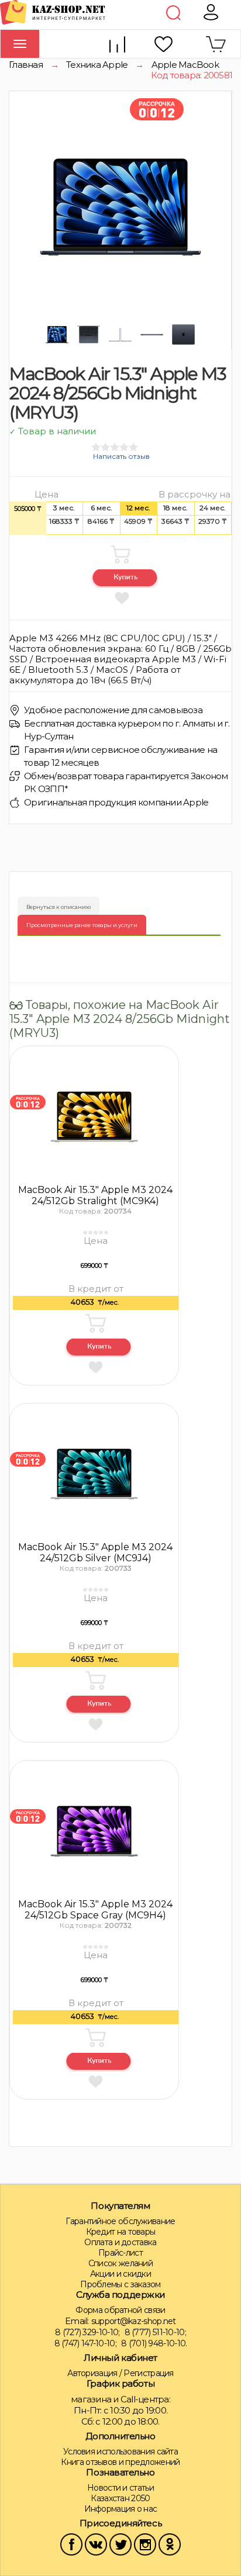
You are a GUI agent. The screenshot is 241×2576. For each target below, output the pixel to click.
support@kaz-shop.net (134, 2321)
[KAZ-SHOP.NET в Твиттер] (120, 2544)
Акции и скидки (120, 2274)
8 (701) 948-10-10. (154, 2343)
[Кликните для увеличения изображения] (120, 207)
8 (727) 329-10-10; (87, 2332)
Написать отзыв (121, 456)
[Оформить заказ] (99, 1348)
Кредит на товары (121, 2232)
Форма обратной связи (120, 2310)
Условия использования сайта (120, 2451)
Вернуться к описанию (58, 907)
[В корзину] (120, 554)
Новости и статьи (120, 2488)
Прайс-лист (120, 2253)
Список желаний (120, 2263)
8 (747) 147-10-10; (85, 2343)
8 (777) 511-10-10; (155, 2332)
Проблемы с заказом (120, 2284)
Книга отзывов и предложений (120, 2462)
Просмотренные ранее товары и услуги (82, 925)
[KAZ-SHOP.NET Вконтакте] (96, 2544)
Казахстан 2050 (120, 2498)
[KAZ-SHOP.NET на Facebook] (71, 2544)
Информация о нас (121, 2509)
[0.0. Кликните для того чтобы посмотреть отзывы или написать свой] (95, 1232)
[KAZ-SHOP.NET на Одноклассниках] (170, 2544)
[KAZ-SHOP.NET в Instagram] (145, 2544)
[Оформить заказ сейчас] (125, 579)
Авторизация (92, 2373)
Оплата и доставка (120, 2242)
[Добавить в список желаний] (121, 597)
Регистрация (148, 2373)
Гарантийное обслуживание (120, 2221)
